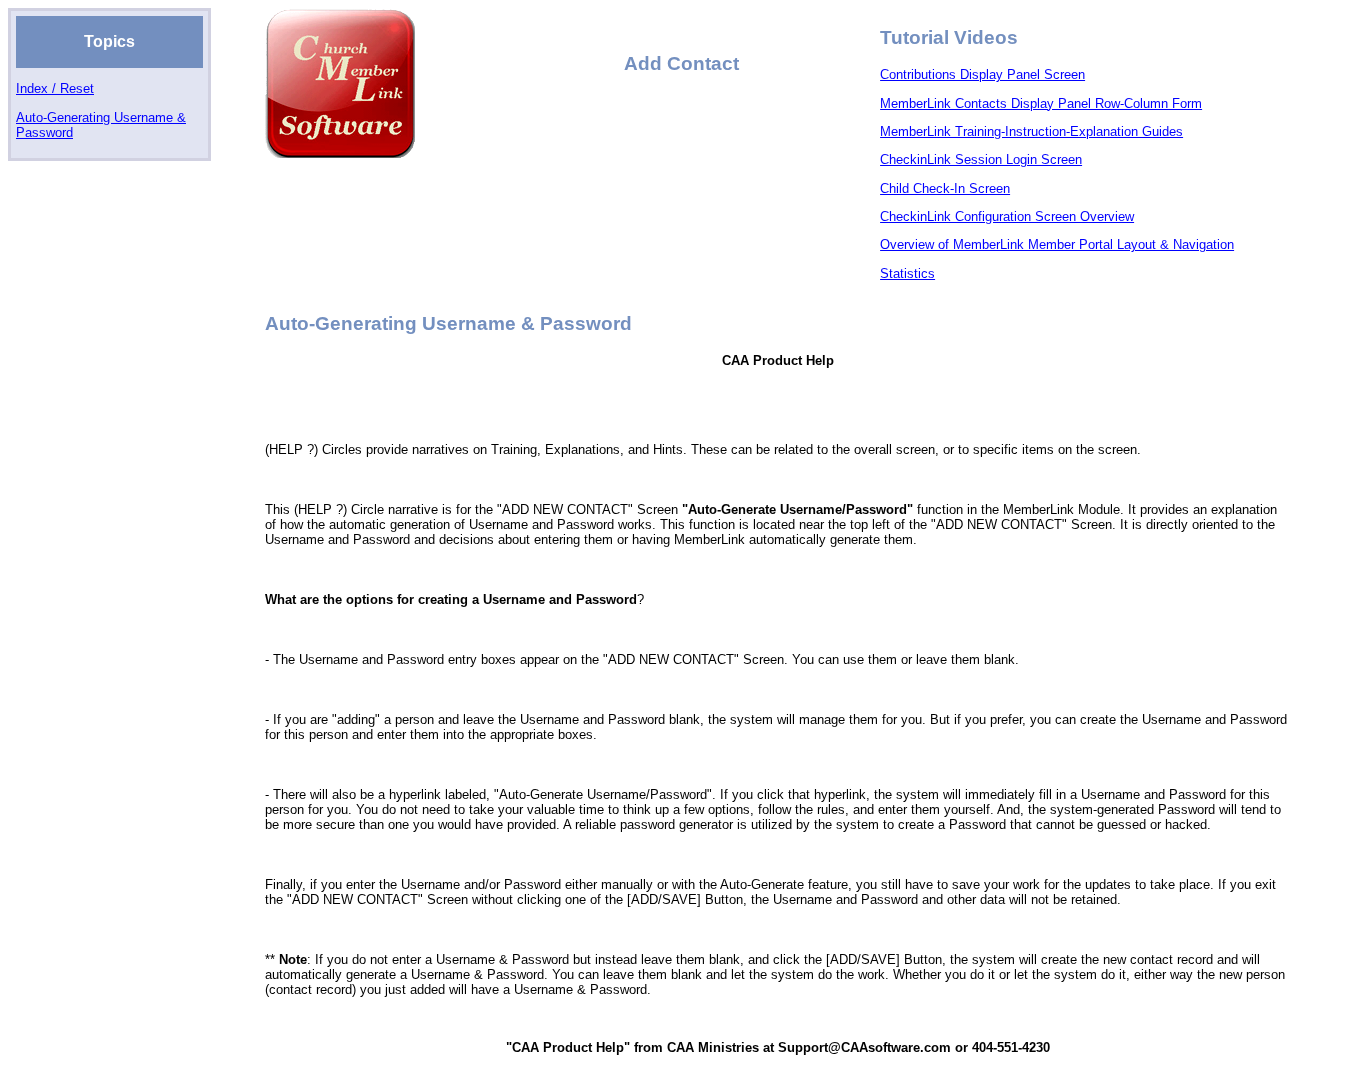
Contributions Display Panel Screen (982, 74)
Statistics (907, 273)
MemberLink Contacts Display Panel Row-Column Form (1041, 103)
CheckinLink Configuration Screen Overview (1007, 216)
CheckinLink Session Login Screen (981, 159)
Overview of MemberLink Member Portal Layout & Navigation (1057, 244)
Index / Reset (55, 88)
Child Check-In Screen (945, 188)
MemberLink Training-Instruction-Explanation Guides (1031, 131)
